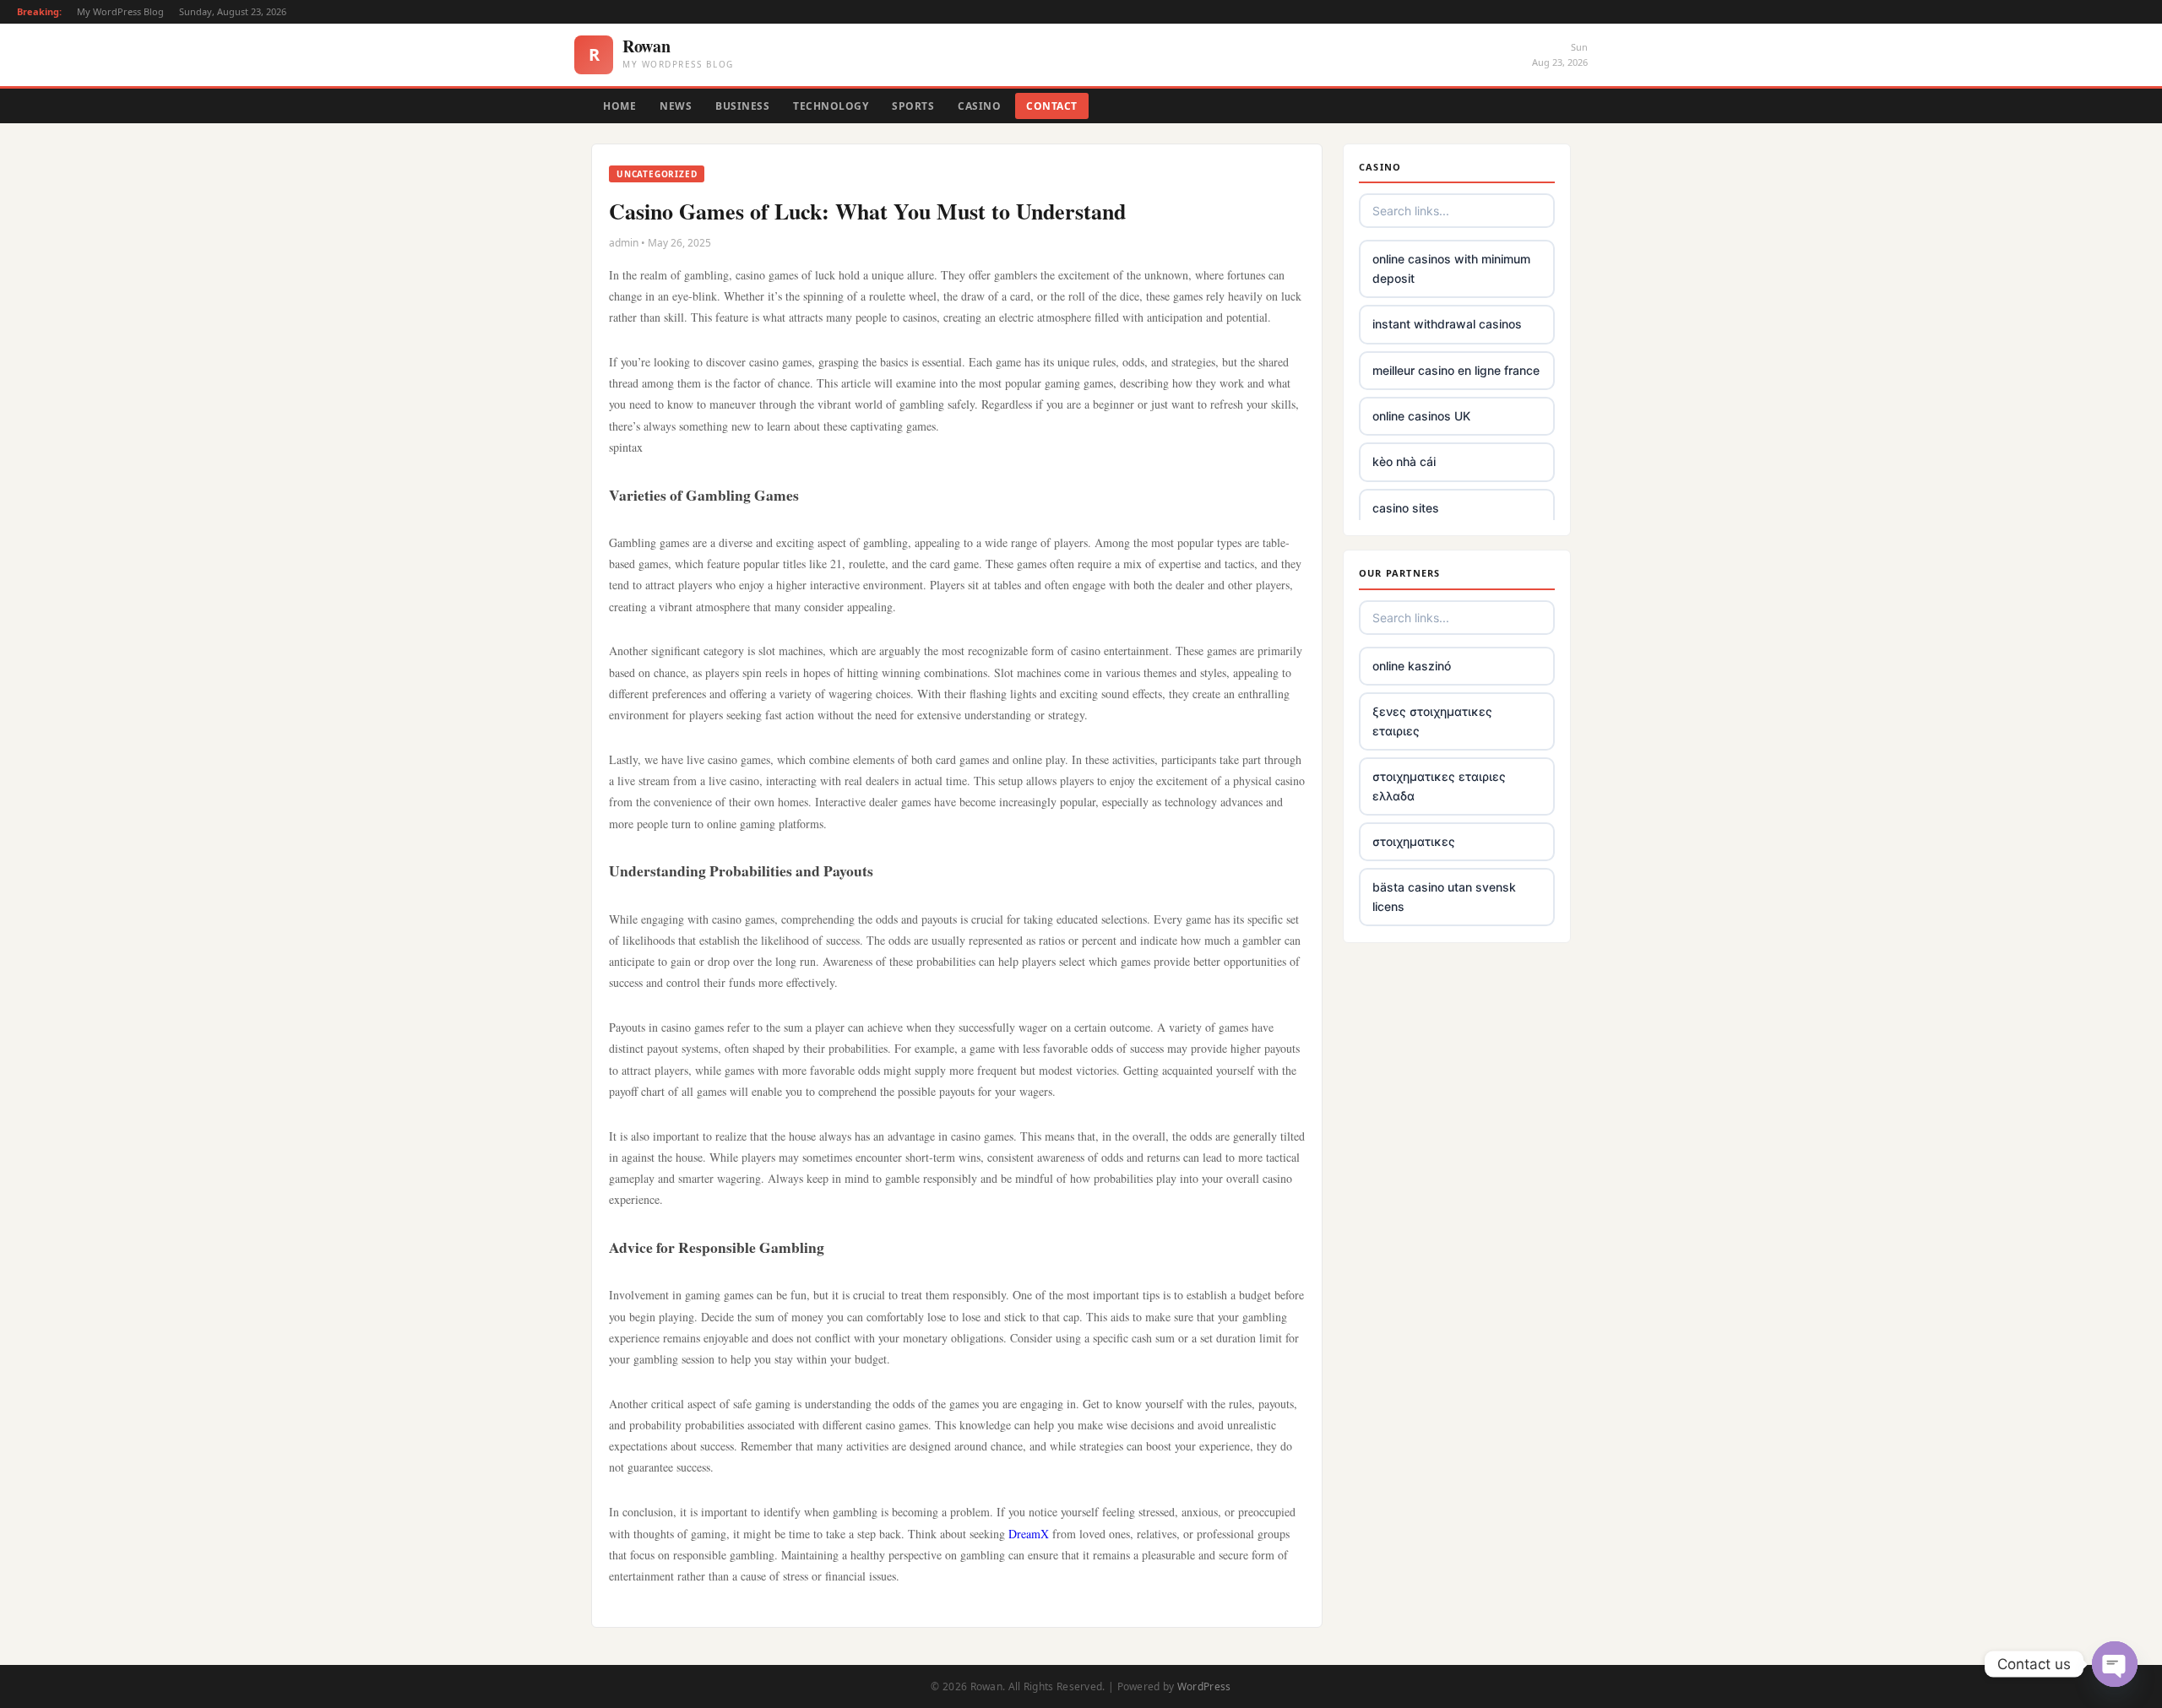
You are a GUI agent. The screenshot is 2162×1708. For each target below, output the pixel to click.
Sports (913, 106)
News (676, 106)
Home (619, 106)
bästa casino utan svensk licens (1444, 896)
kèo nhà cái (1404, 461)
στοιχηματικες (1414, 841)
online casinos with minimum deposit (1451, 268)
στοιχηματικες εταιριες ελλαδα (1439, 786)
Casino (979, 106)
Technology (831, 106)
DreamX (1029, 1534)
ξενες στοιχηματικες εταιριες (1432, 721)
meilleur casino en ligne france (1456, 370)
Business (742, 106)
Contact (1052, 106)
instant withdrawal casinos (1447, 324)
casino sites (1406, 508)
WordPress (1204, 1686)
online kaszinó (1412, 666)
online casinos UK (1421, 416)
